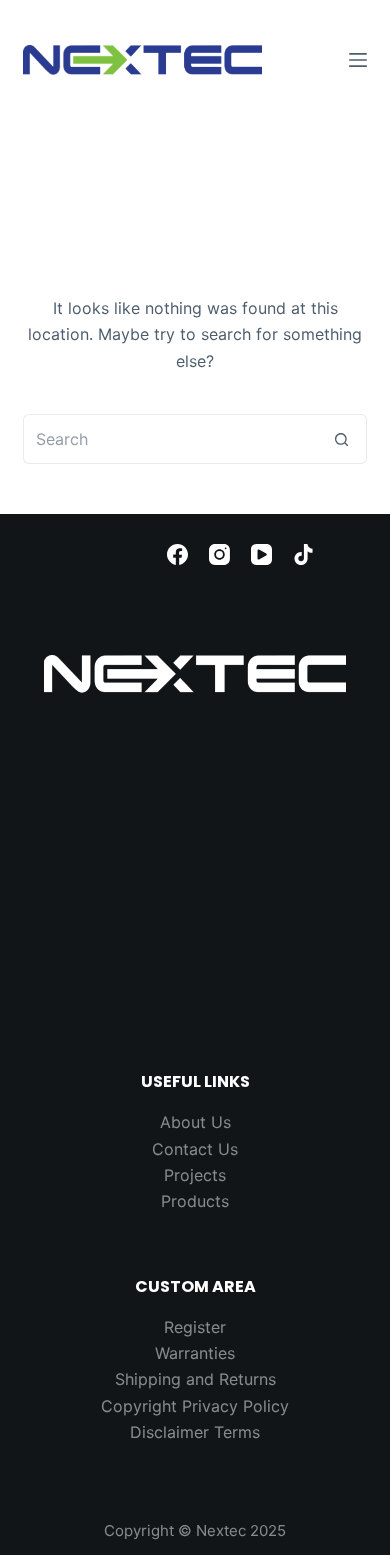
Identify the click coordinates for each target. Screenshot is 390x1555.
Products (195, 1201)
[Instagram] (219, 554)
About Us (195, 1122)
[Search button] (342, 439)
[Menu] (358, 60)
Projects (195, 1175)
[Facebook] (177, 554)
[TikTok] (303, 554)
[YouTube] (261, 554)
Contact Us (195, 1149)
